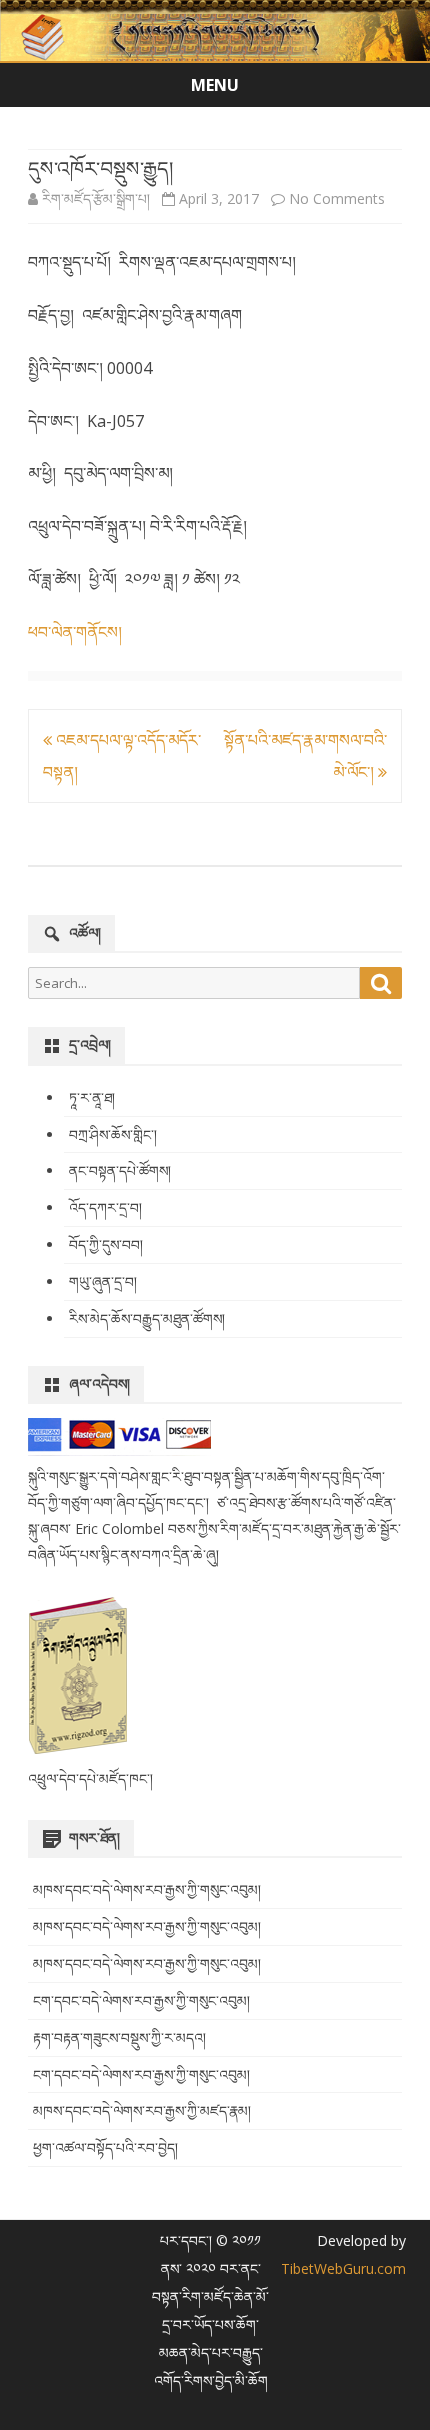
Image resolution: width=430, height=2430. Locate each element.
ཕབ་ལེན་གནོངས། (75, 632)
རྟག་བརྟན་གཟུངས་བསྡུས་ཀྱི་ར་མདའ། (119, 2037)
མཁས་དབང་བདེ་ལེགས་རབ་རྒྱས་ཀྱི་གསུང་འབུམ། (147, 1889)
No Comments (337, 198)
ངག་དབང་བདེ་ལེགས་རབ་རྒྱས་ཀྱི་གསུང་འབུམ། (141, 2000)
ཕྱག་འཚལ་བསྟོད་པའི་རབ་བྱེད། (105, 2147)
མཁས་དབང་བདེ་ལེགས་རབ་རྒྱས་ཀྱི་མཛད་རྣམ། (142, 2110)
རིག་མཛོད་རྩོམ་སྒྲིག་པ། (96, 198)
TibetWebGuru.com (343, 2268)
